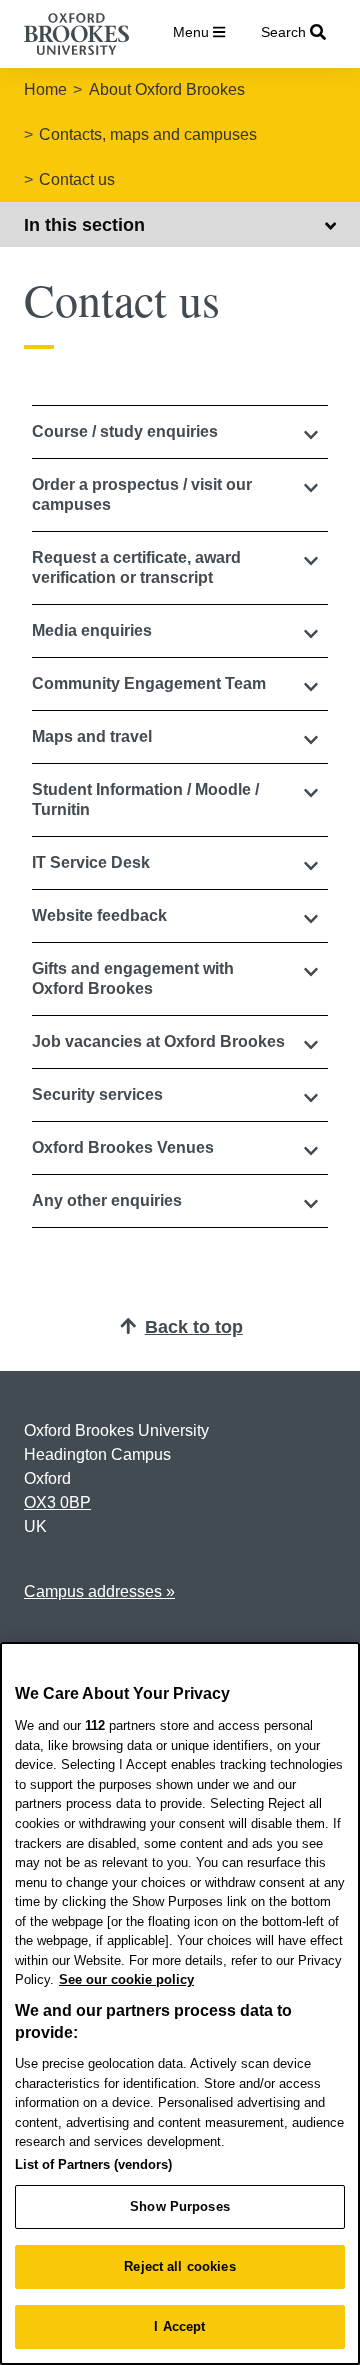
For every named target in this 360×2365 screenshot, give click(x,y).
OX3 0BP (57, 1502)
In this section (84, 225)
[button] (180, 432)
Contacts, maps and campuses (148, 134)
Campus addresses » (99, 1591)
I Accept (179, 2326)
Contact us (77, 179)
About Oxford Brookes (167, 89)
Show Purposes (180, 2206)
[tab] (180, 432)
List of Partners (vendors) (93, 2164)
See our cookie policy (126, 1979)
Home (45, 89)
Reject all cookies (179, 2266)
